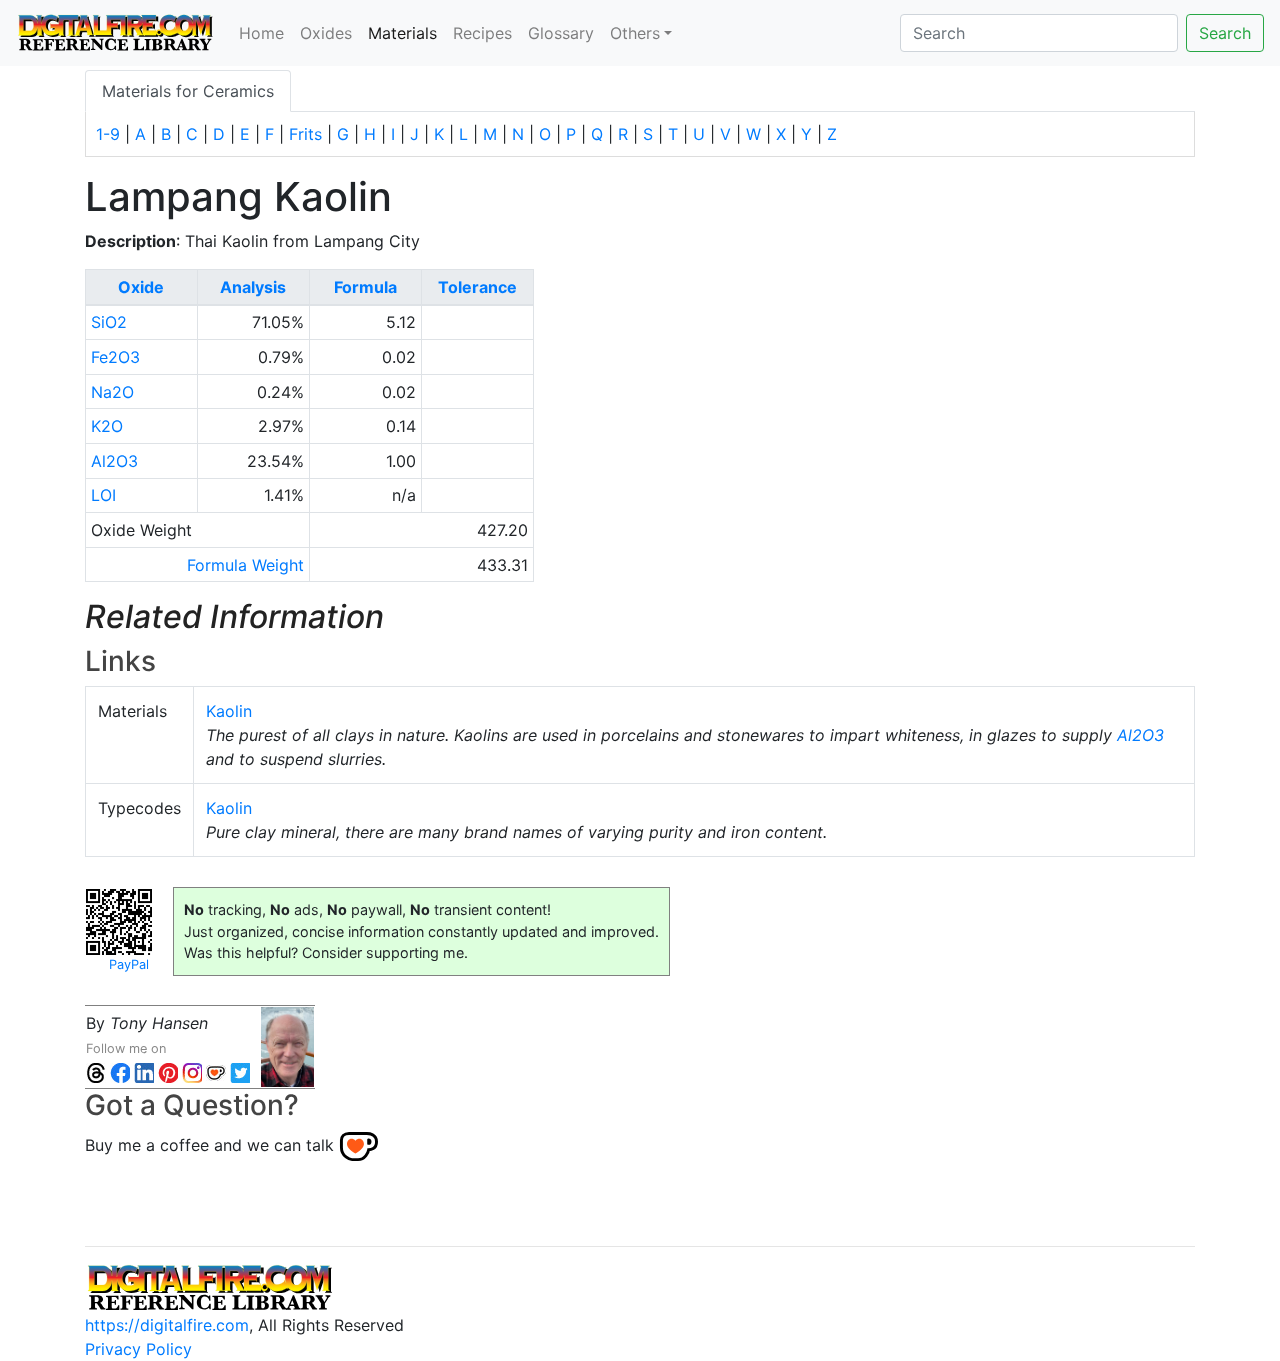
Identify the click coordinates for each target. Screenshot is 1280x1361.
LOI (103, 495)
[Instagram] (192, 1072)
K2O (107, 426)
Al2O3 (114, 461)
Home (261, 33)
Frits (305, 134)
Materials (406, 32)
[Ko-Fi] (216, 1072)
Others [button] (635, 33)
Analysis (253, 287)
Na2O (112, 392)
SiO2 (109, 322)
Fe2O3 (115, 357)
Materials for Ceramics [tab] (188, 91)
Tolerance (477, 287)
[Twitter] (240, 1072)
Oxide (141, 287)
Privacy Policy (138, 1349)
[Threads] (96, 1072)
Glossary (561, 33)
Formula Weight (245, 565)
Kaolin (229, 711)
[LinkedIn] (144, 1072)
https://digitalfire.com (167, 1325)
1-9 (108, 134)
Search (1225, 33)
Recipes (482, 33)
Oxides (326, 33)
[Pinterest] (168, 1072)
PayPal (129, 964)
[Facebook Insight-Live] (120, 1072)
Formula (365, 287)
